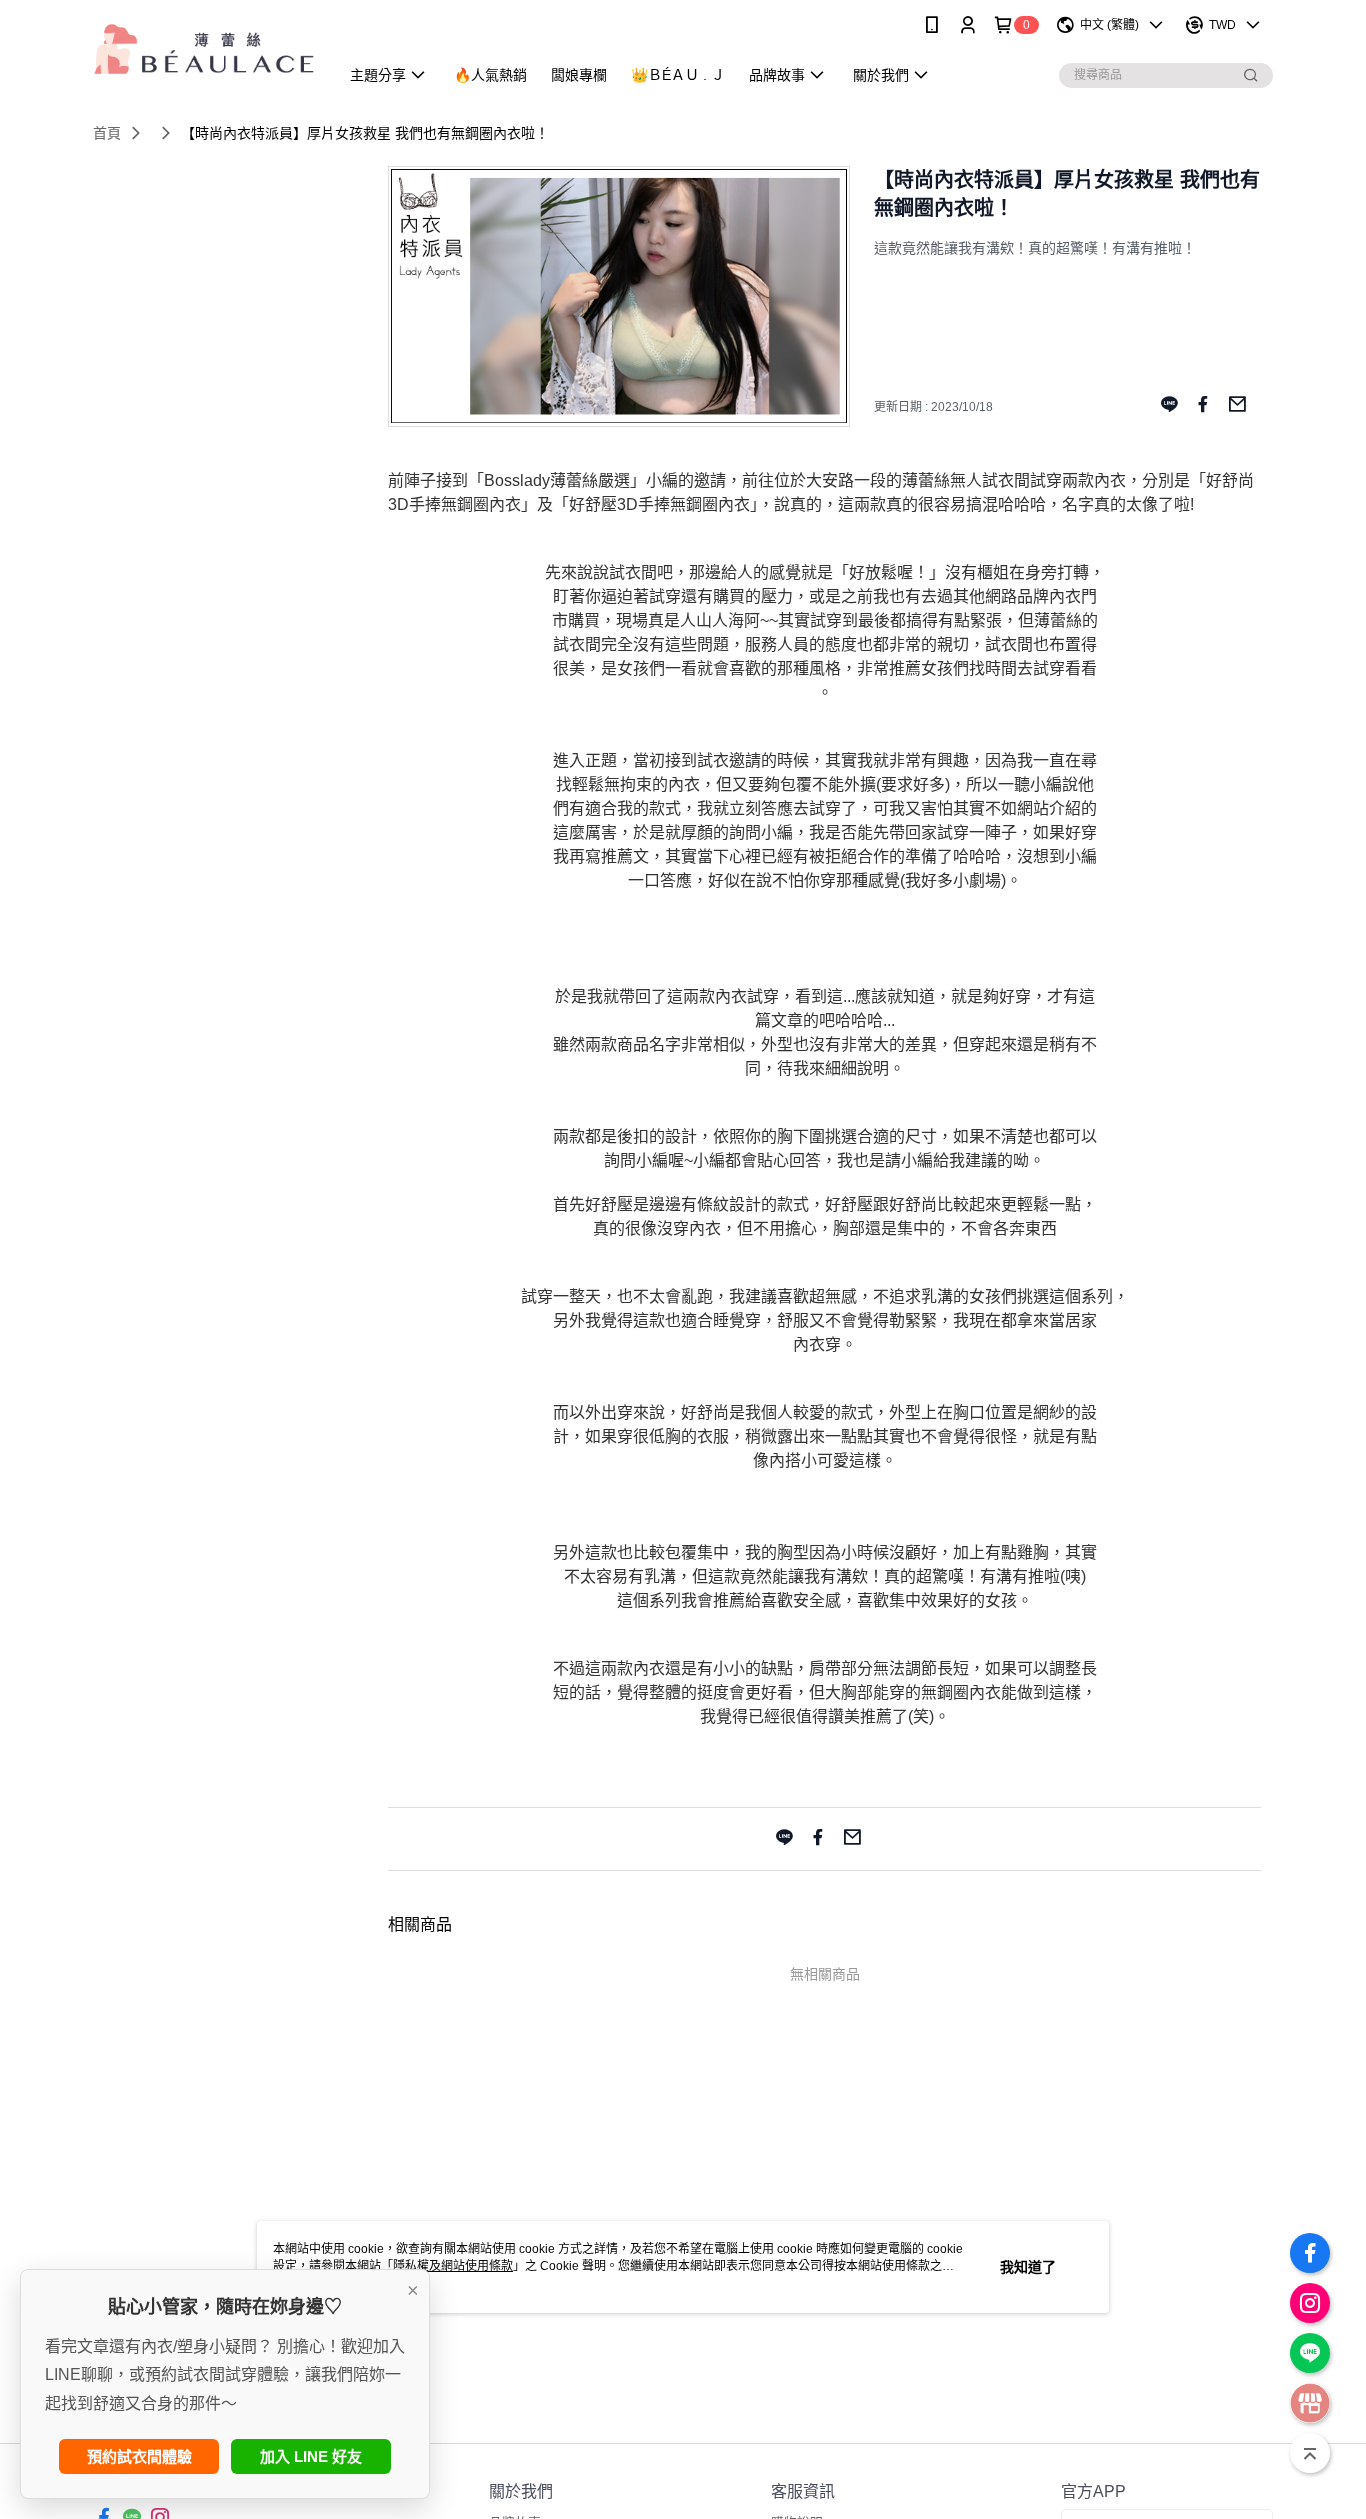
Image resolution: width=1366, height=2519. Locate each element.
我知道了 (1028, 2267)
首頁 (107, 133)
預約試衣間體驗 (139, 2456)
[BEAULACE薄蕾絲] (204, 52)
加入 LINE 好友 (311, 2456)
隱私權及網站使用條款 (453, 2266)
